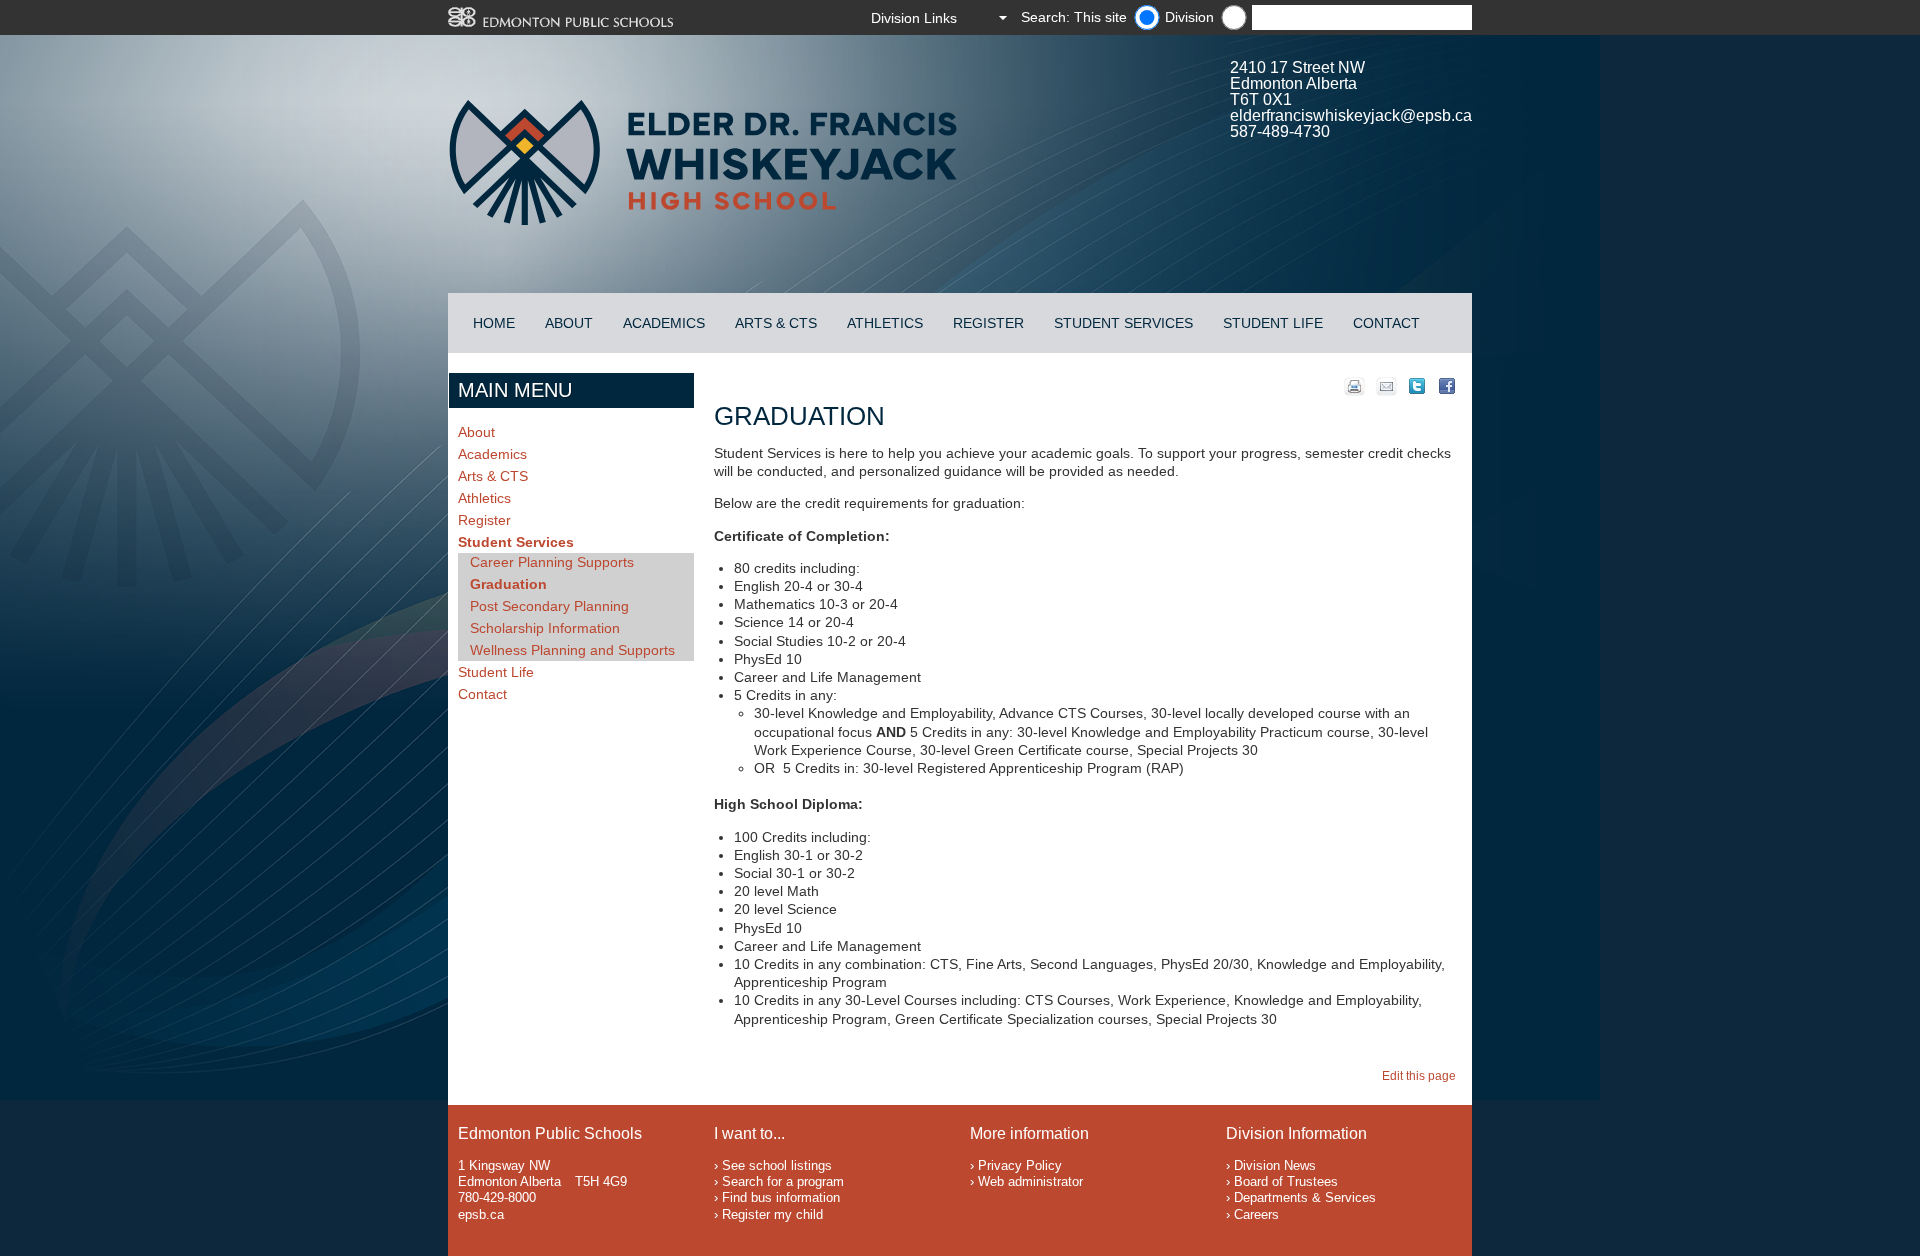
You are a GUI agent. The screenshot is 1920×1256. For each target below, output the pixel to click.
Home (494, 323)
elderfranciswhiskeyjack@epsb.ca (1351, 115)
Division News (1275, 1165)
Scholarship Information (545, 628)
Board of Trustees (1286, 1181)
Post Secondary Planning (549, 606)
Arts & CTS (776, 323)
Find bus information (781, 1197)
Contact (1386, 323)
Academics (664, 323)
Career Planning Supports (552, 562)
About (569, 323)
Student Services (1123, 323)
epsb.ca (481, 1214)
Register (988, 323)
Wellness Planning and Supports (572, 650)
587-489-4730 (1280, 131)
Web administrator (1030, 1181)
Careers (1256, 1214)
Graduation (508, 584)
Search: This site (1074, 17)
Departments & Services (1305, 1197)
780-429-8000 (497, 1197)
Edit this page (1422, 1076)
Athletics (885, 323)
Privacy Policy (1020, 1165)
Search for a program (783, 1181)
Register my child (772, 1214)
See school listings (777, 1165)
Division (1189, 17)
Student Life (1273, 323)
